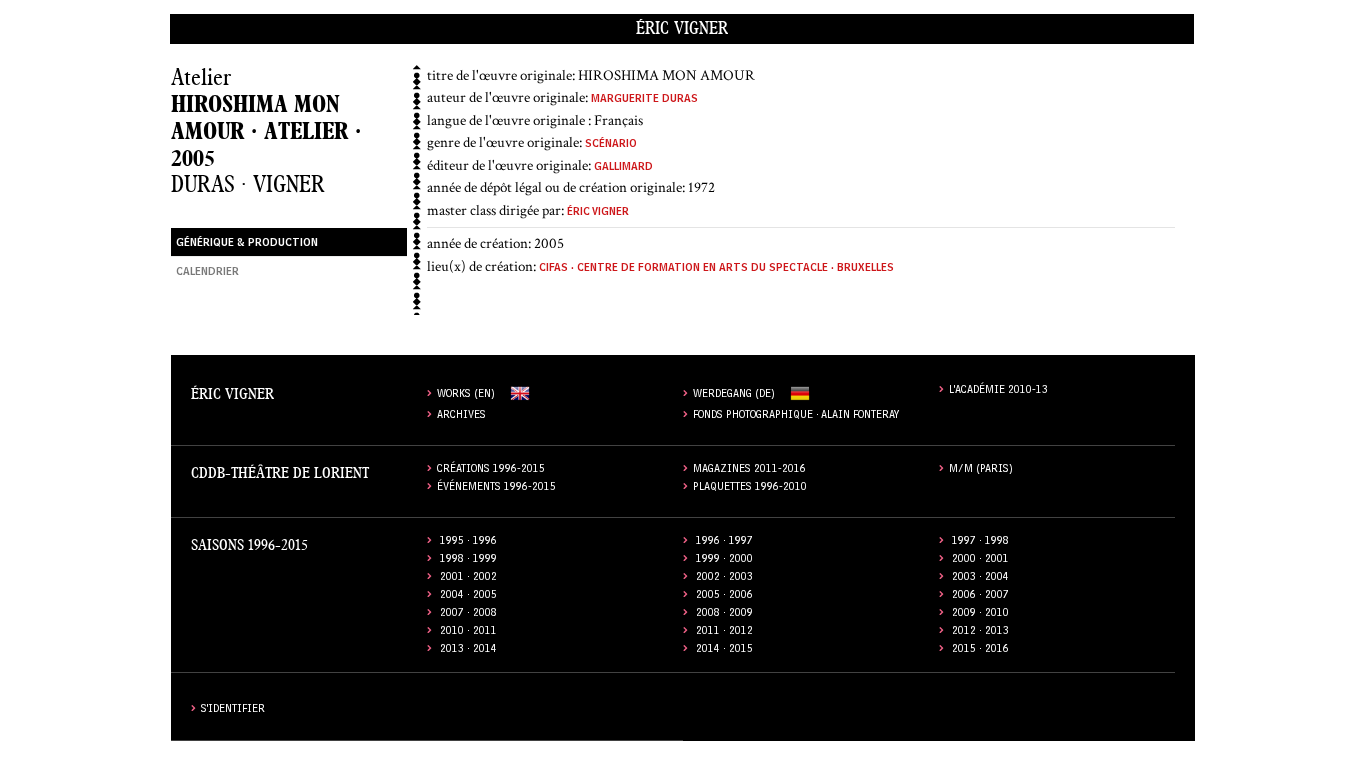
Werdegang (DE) (734, 395)
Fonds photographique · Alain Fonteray (796, 416)
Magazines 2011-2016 (749, 470)
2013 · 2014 (468, 650)
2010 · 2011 (468, 632)
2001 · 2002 (468, 578)
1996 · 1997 (724, 542)
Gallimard (623, 168)
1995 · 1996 (468, 542)
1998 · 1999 (468, 560)
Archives (461, 416)
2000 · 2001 (980, 560)
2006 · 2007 (980, 596)
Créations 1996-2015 (491, 470)
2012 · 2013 (980, 632)
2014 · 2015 (724, 650)
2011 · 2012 (724, 632)
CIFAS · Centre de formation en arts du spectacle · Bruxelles (716, 269)
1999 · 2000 (724, 560)
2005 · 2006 (724, 596)
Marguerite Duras (644, 100)
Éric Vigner (682, 28)
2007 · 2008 (468, 614)
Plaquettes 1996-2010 (750, 488)
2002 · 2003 (724, 578)
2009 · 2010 (980, 614)
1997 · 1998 (980, 542)
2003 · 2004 (980, 578)
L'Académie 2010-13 (998, 391)
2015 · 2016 (980, 650)
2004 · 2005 (468, 596)
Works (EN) (466, 395)
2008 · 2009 (724, 614)
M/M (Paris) (981, 470)
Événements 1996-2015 (496, 488)
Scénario (611, 145)
